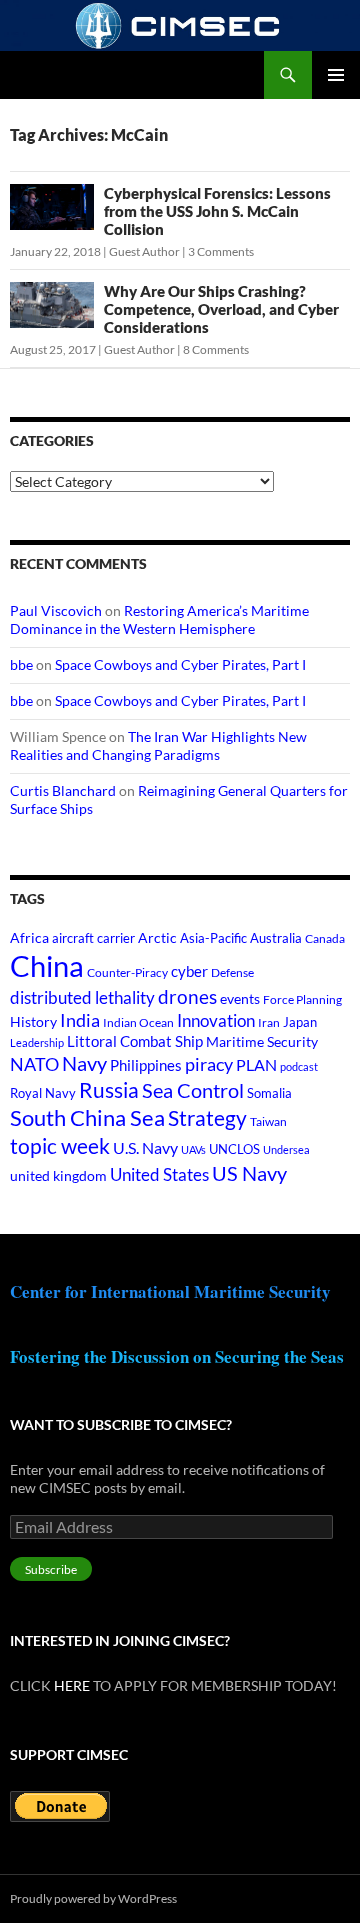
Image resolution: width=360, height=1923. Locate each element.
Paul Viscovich (56, 610)
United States (159, 1174)
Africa (29, 938)
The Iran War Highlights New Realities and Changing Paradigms (158, 745)
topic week (60, 1146)
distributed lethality (82, 998)
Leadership (37, 1042)
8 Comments (216, 349)
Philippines (146, 1065)
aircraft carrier (93, 938)
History (33, 1021)
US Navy (249, 1173)
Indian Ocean (138, 1022)
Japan (300, 1022)
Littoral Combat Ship (135, 1041)
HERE (72, 1685)
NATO (34, 1064)
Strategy (207, 1117)
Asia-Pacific (213, 938)
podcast (299, 1066)
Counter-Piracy (127, 972)
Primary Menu (336, 75)
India (80, 1020)
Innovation (216, 1020)
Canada (325, 938)
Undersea (286, 1149)
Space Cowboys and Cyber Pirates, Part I (180, 664)
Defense (232, 972)
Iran (269, 1022)
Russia (109, 1090)
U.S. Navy (145, 1147)
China (47, 965)
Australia (276, 938)
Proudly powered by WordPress (93, 1898)
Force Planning (302, 999)
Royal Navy (43, 1093)
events (240, 998)
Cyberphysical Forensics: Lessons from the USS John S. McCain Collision (217, 211)
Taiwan (268, 1121)
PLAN (256, 1064)
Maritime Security (262, 1041)
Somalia (269, 1093)
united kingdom (58, 1175)
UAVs (193, 1149)
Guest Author (144, 251)
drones (187, 996)
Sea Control (193, 1090)
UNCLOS (234, 1149)
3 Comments (221, 251)
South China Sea (87, 1117)
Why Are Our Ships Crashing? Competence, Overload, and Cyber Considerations (221, 309)
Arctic (157, 937)
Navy (84, 1063)
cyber (189, 971)
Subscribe (51, 1569)
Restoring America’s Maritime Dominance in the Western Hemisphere (159, 619)
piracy (209, 1064)
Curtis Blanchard (63, 790)
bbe (21, 664)
